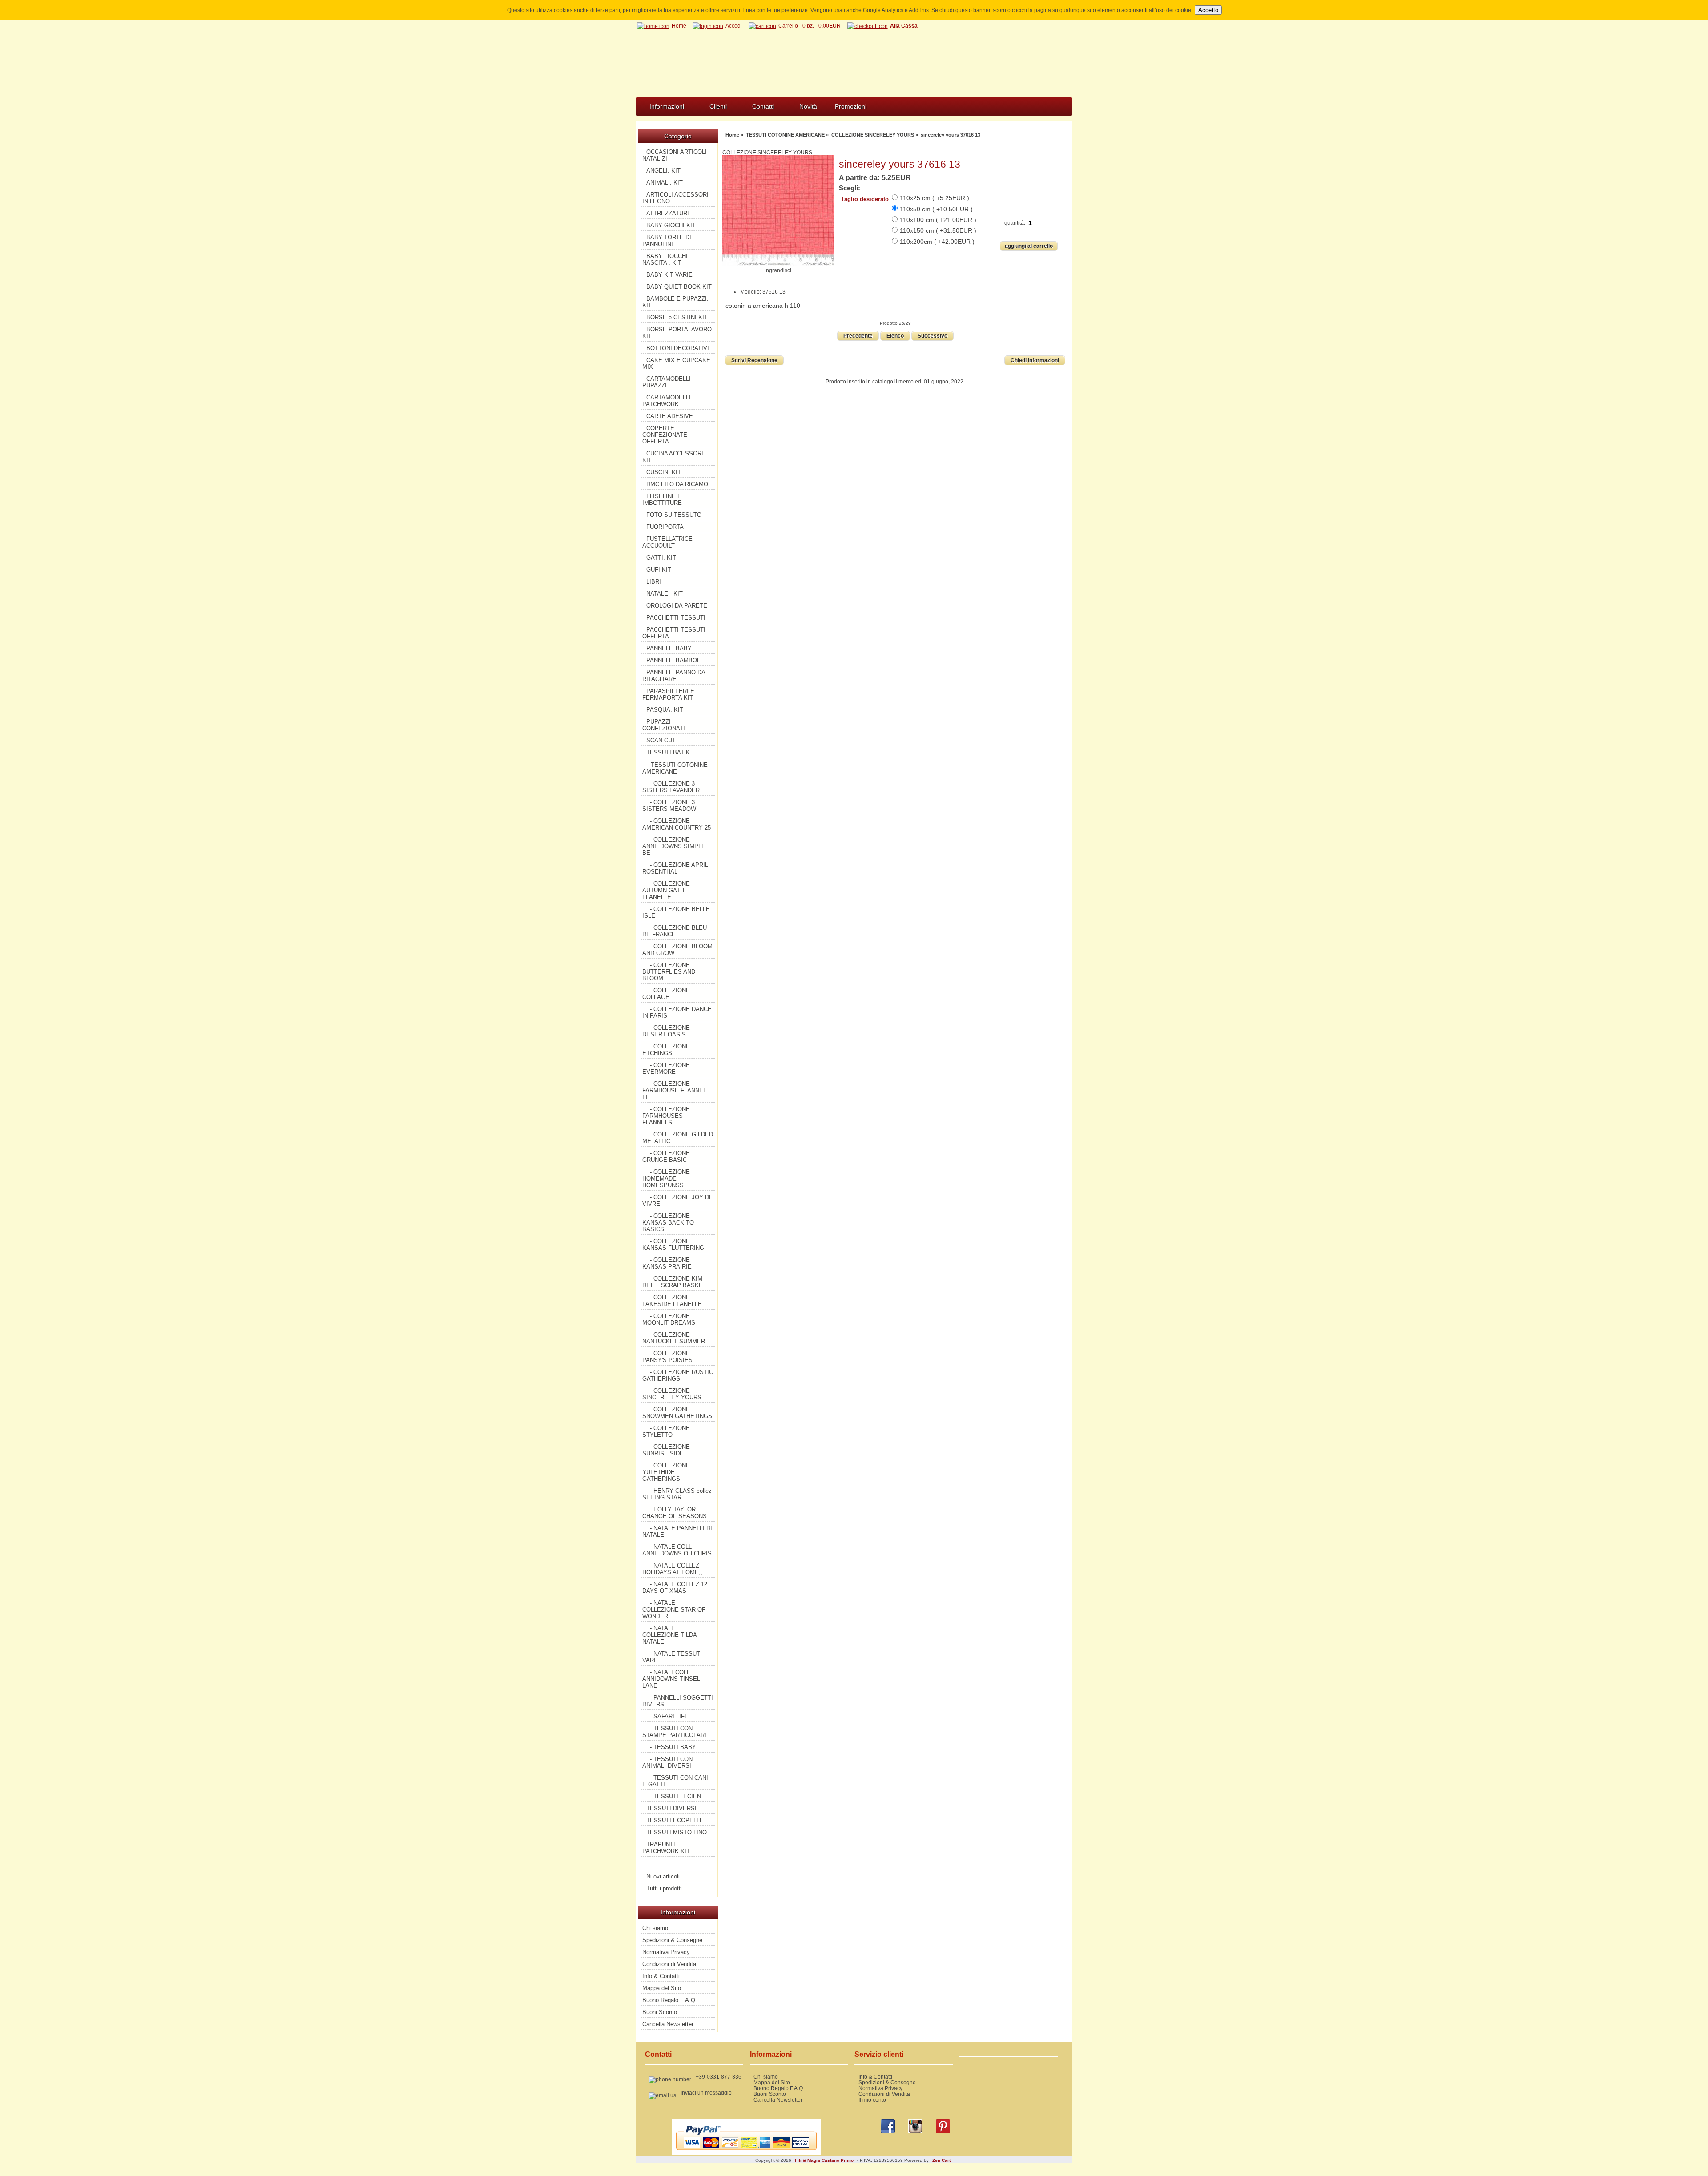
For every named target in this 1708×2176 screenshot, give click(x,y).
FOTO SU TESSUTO (674, 515)
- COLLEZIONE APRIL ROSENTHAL (675, 868)
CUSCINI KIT (664, 472)
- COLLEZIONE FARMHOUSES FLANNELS (666, 1116)
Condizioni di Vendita (669, 1964)
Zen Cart (941, 2160)
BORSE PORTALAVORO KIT (677, 333)
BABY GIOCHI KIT (671, 225)
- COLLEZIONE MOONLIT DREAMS (669, 1319)
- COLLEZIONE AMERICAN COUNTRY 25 (677, 824)
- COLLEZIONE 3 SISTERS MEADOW (669, 806)
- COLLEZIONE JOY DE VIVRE (678, 1201)
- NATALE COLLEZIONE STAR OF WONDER (674, 1610)
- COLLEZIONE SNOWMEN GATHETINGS (677, 1413)
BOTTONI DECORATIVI (678, 348)
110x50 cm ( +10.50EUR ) (936, 209)
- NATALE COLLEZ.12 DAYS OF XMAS (675, 1588)
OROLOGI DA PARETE (677, 606)
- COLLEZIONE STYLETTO (666, 1431)
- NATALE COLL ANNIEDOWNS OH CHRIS (677, 1550)
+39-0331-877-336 (719, 2077)
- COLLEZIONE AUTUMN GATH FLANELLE (666, 890)
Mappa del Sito (662, 1988)
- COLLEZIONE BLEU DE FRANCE (675, 931)
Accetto (1208, 10)
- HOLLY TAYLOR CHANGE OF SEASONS (675, 1513)
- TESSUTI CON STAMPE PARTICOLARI (674, 1732)
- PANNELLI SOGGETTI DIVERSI (678, 1701)
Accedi (734, 26)
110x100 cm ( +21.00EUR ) (938, 220)
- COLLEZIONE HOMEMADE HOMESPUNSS (666, 1179)
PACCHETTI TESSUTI (676, 618)
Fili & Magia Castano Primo (824, 2160)
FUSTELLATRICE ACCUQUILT (667, 542)
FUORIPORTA (665, 527)
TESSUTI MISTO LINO (677, 1832)
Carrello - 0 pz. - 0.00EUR (810, 26)
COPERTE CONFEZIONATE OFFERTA (665, 435)
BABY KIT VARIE (669, 275)
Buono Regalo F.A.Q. (670, 2000)
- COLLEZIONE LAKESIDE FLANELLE (672, 1301)
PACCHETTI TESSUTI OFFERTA (674, 633)
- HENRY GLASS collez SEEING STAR (677, 1494)
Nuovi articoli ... (667, 1876)
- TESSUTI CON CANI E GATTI (675, 1781)
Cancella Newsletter (668, 2024)
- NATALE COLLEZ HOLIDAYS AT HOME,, (672, 1569)
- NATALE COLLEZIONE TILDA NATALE (670, 1635)
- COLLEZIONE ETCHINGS (666, 1050)
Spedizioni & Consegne (672, 1940)
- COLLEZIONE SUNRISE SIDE (666, 1450)
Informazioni (667, 106)
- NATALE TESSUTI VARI (672, 1657)
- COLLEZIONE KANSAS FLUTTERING (673, 1245)
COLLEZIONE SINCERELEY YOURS (873, 135)
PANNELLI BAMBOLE (675, 660)
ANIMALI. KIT (665, 183)
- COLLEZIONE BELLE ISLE (676, 912)
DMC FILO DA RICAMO (677, 484)
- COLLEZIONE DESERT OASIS (666, 1031)
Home (679, 26)
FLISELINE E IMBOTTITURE (662, 500)
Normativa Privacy (666, 1952)
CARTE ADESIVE (670, 416)
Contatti (763, 106)
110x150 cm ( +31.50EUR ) (938, 230)
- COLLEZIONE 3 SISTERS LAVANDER (671, 787)
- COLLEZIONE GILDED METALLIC (678, 1138)
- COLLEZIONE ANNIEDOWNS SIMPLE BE (674, 846)
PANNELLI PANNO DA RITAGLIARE (674, 676)
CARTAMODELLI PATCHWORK (667, 401)
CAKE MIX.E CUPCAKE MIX (676, 363)
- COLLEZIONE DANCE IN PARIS (677, 1012)
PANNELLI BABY (669, 648)
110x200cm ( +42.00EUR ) (937, 242)
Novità (808, 106)
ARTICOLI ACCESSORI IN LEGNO (675, 198)
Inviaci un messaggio (706, 2093)
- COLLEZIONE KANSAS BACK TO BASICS (668, 1223)
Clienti (718, 106)
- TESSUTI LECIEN (675, 1796)
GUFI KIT (659, 570)
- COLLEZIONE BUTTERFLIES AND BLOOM (669, 972)
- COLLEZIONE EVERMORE (666, 1068)
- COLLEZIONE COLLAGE (666, 994)
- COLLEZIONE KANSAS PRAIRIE (667, 1263)
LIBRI (654, 582)
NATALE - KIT (665, 594)
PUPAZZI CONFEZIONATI (664, 725)
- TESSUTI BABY (673, 1747)
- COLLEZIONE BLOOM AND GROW (677, 950)
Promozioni (851, 106)
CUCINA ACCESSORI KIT (673, 457)
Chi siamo (655, 1928)
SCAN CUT (661, 740)
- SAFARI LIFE (669, 1716)
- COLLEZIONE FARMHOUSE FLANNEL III (674, 1090)
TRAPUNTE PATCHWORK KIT (666, 1848)
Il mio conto (872, 2100)
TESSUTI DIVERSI (671, 1808)
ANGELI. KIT (663, 171)
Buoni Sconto (660, 2012)
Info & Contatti (661, 1976)
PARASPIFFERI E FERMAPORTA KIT (668, 694)
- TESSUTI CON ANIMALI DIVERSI (667, 1762)
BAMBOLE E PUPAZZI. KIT (675, 302)
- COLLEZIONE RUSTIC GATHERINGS (678, 1375)
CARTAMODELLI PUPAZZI (667, 382)
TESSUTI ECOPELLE (675, 1820)
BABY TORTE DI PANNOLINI (667, 241)
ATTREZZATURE (669, 213)
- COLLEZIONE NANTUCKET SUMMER (674, 1338)
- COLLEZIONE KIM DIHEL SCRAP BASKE (673, 1282)
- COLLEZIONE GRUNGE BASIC (666, 1157)
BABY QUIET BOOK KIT (679, 287)
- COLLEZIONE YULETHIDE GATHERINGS (666, 1472)
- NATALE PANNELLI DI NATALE (677, 1531)
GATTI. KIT (661, 558)
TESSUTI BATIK (668, 752)
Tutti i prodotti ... (668, 1888)
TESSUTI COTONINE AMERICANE (785, 135)
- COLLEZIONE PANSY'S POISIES (667, 1357)
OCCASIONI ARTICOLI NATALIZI (675, 155)
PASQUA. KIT (665, 710)
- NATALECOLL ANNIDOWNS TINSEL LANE (671, 1679)
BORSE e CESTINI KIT (677, 317)
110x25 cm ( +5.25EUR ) (935, 198)
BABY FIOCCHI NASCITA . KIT (665, 259)
